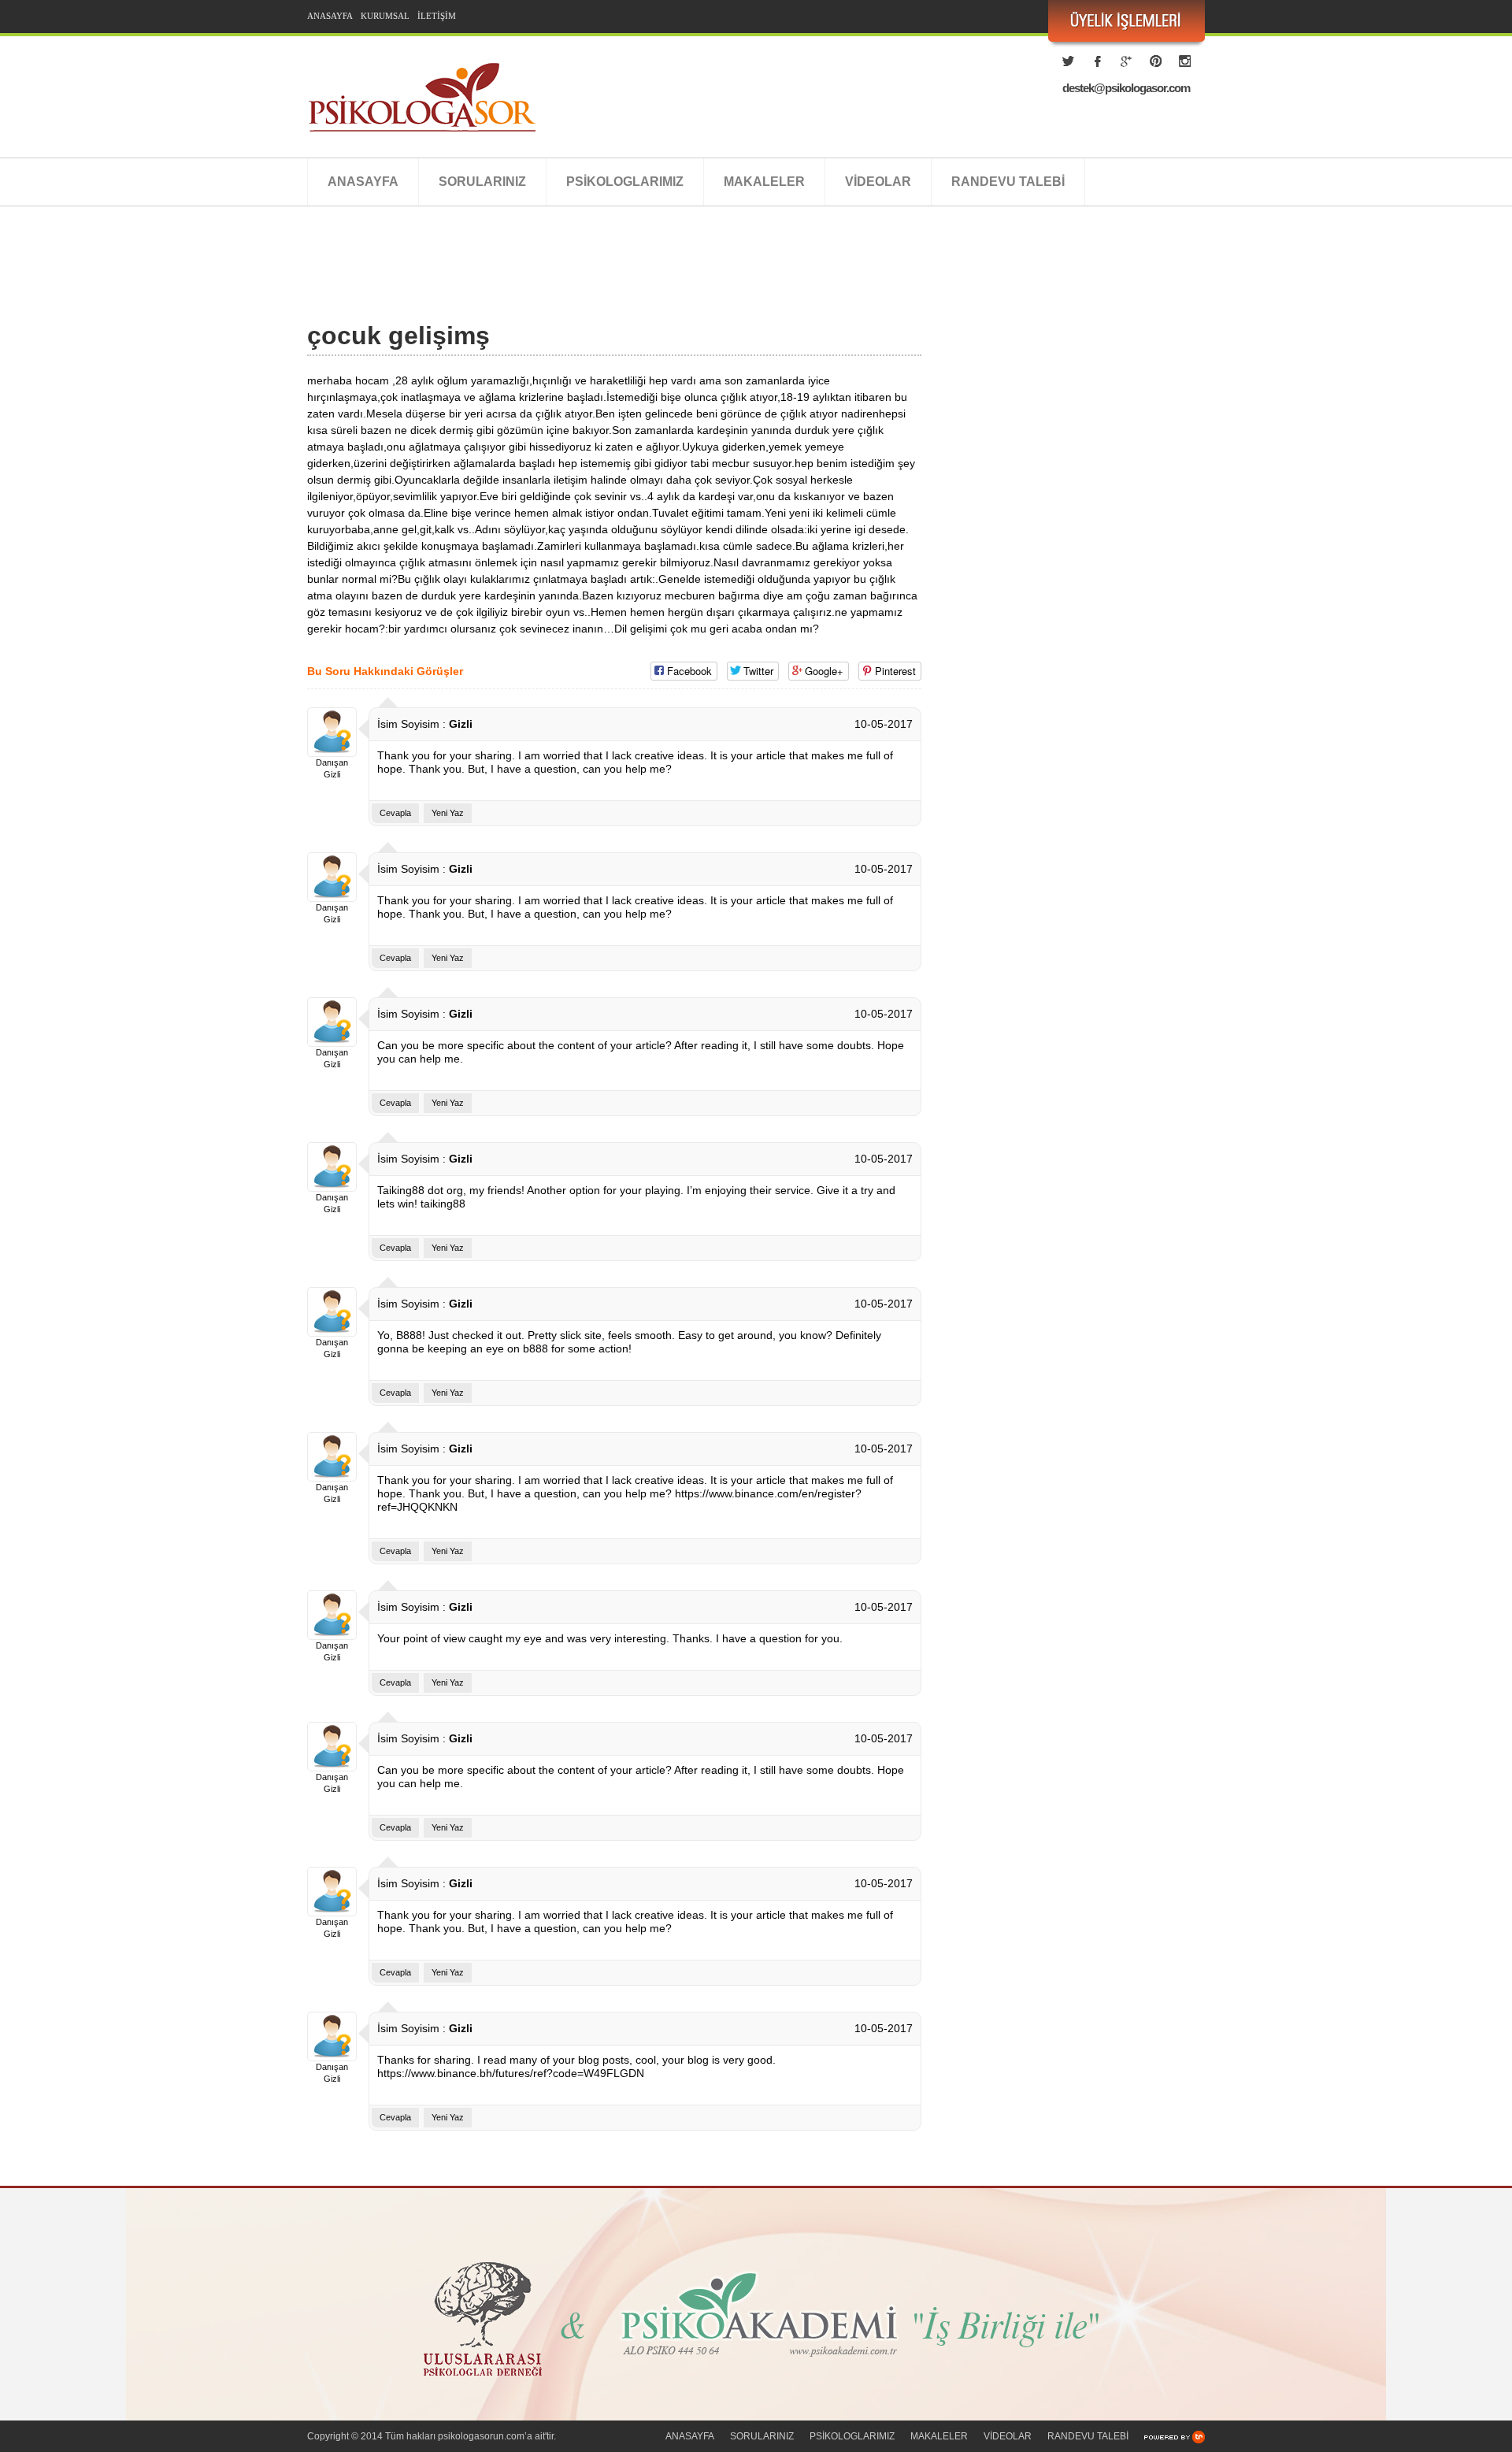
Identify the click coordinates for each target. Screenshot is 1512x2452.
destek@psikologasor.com (1126, 88)
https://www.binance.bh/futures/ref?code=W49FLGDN (511, 2073)
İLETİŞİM (437, 16)
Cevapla (395, 813)
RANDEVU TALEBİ (1008, 182)
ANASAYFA (330, 16)
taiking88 (443, 1204)
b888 (535, 1348)
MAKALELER (764, 182)
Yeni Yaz (448, 813)
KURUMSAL (385, 16)
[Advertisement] (594, 281)
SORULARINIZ (482, 182)
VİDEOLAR (878, 182)
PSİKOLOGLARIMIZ (625, 182)
